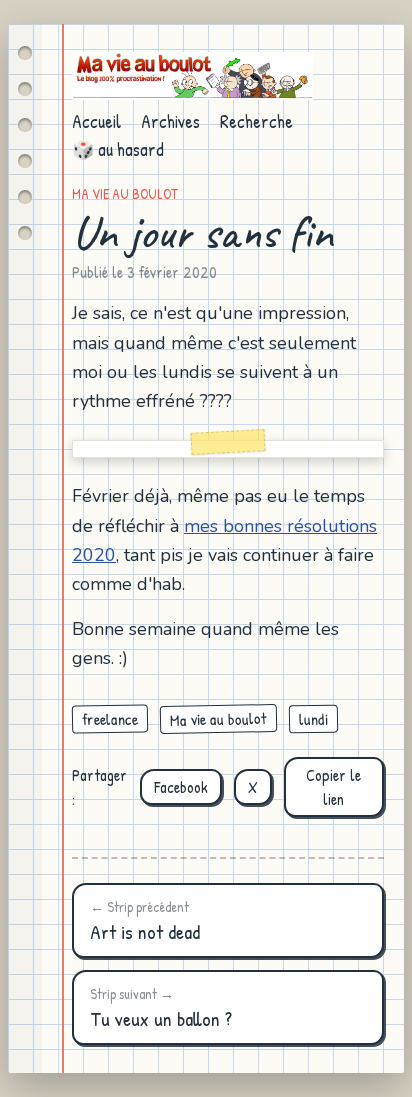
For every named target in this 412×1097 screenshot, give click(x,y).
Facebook (181, 787)
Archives (170, 121)
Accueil (96, 121)
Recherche (256, 121)
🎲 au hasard (118, 149)
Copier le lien (333, 787)
